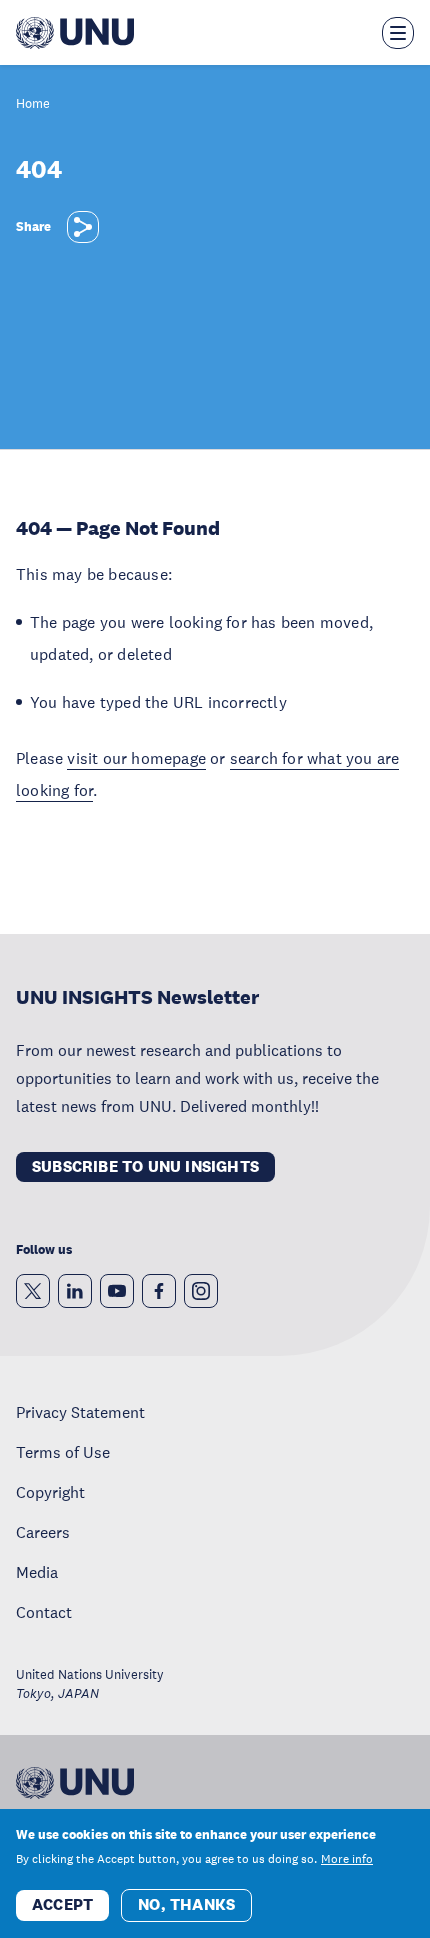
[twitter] (33, 1291)
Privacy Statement (80, 1412)
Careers (43, 1532)
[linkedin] (75, 1291)
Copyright (50, 1492)
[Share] (83, 227)
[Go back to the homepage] (75, 33)
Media (37, 1572)
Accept (62, 1904)
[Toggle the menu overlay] (398, 33)
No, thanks (186, 1904)
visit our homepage (136, 758)
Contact (44, 1612)
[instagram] (201, 1291)
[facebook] (159, 1291)
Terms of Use (63, 1452)
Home (33, 104)
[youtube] (117, 1291)
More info (347, 1859)
